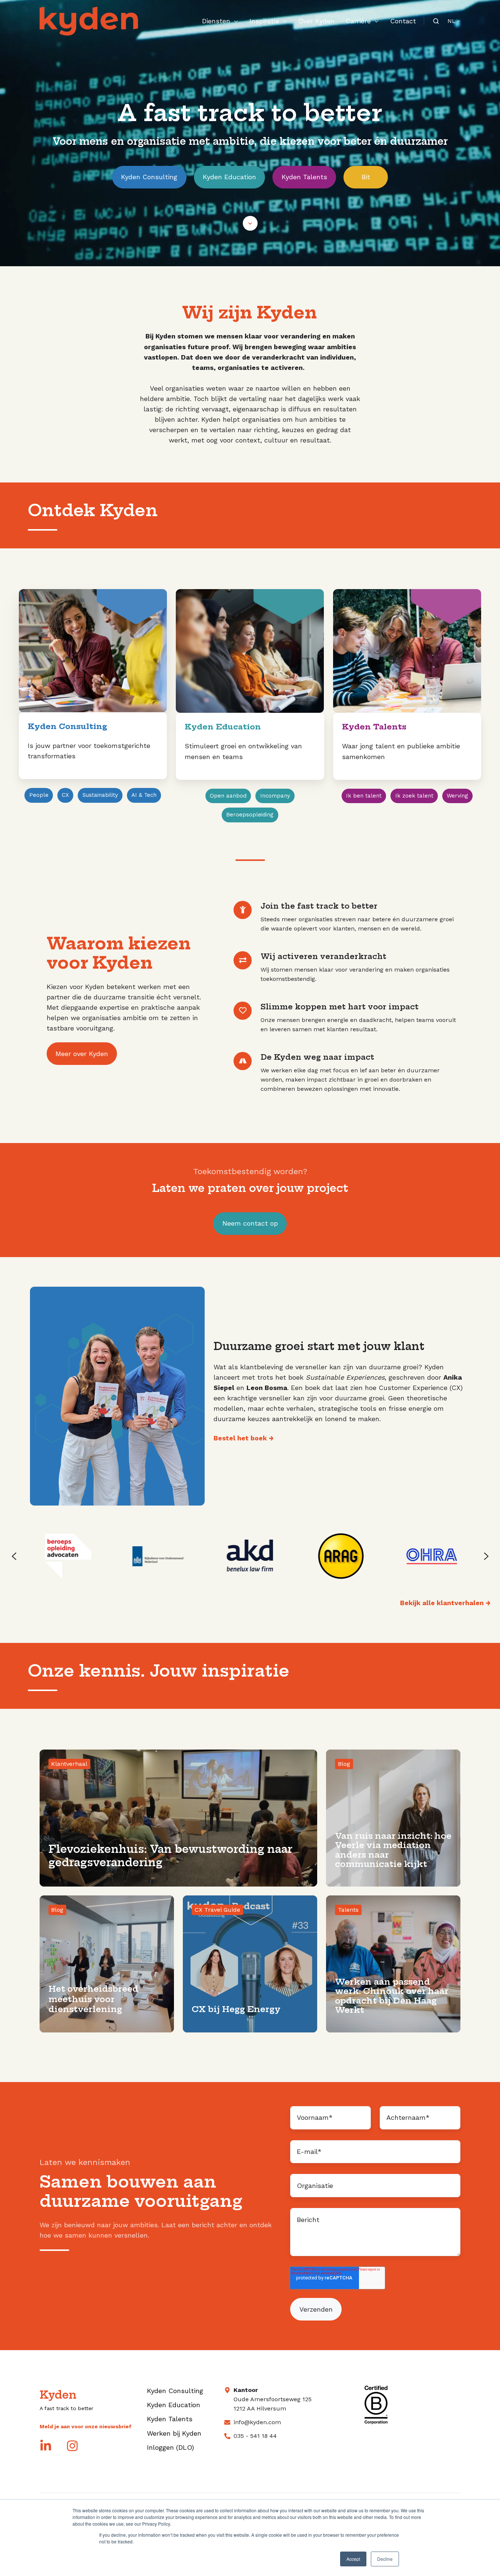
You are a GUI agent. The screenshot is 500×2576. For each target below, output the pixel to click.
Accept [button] (353, 2559)
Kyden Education (229, 177)
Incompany (275, 796)
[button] (250, 223)
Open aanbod (228, 796)
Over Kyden (316, 21)
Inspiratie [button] (264, 21)
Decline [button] (385, 2559)
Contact (403, 21)
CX (65, 795)
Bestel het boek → (244, 1438)
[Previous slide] (14, 1556)
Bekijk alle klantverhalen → (445, 1603)
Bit (366, 177)
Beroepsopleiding (250, 815)
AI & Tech (144, 795)
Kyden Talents (304, 177)
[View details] (46, 2446)
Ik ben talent (364, 796)
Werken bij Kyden (174, 2433)
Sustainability (100, 795)
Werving (457, 796)
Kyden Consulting (149, 177)
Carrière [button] (358, 21)
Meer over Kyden (82, 1054)
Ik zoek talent (414, 796)
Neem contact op (250, 1223)
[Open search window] (436, 21)
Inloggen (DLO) (170, 2447)
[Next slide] (486, 1556)
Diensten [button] (216, 21)
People (39, 795)
